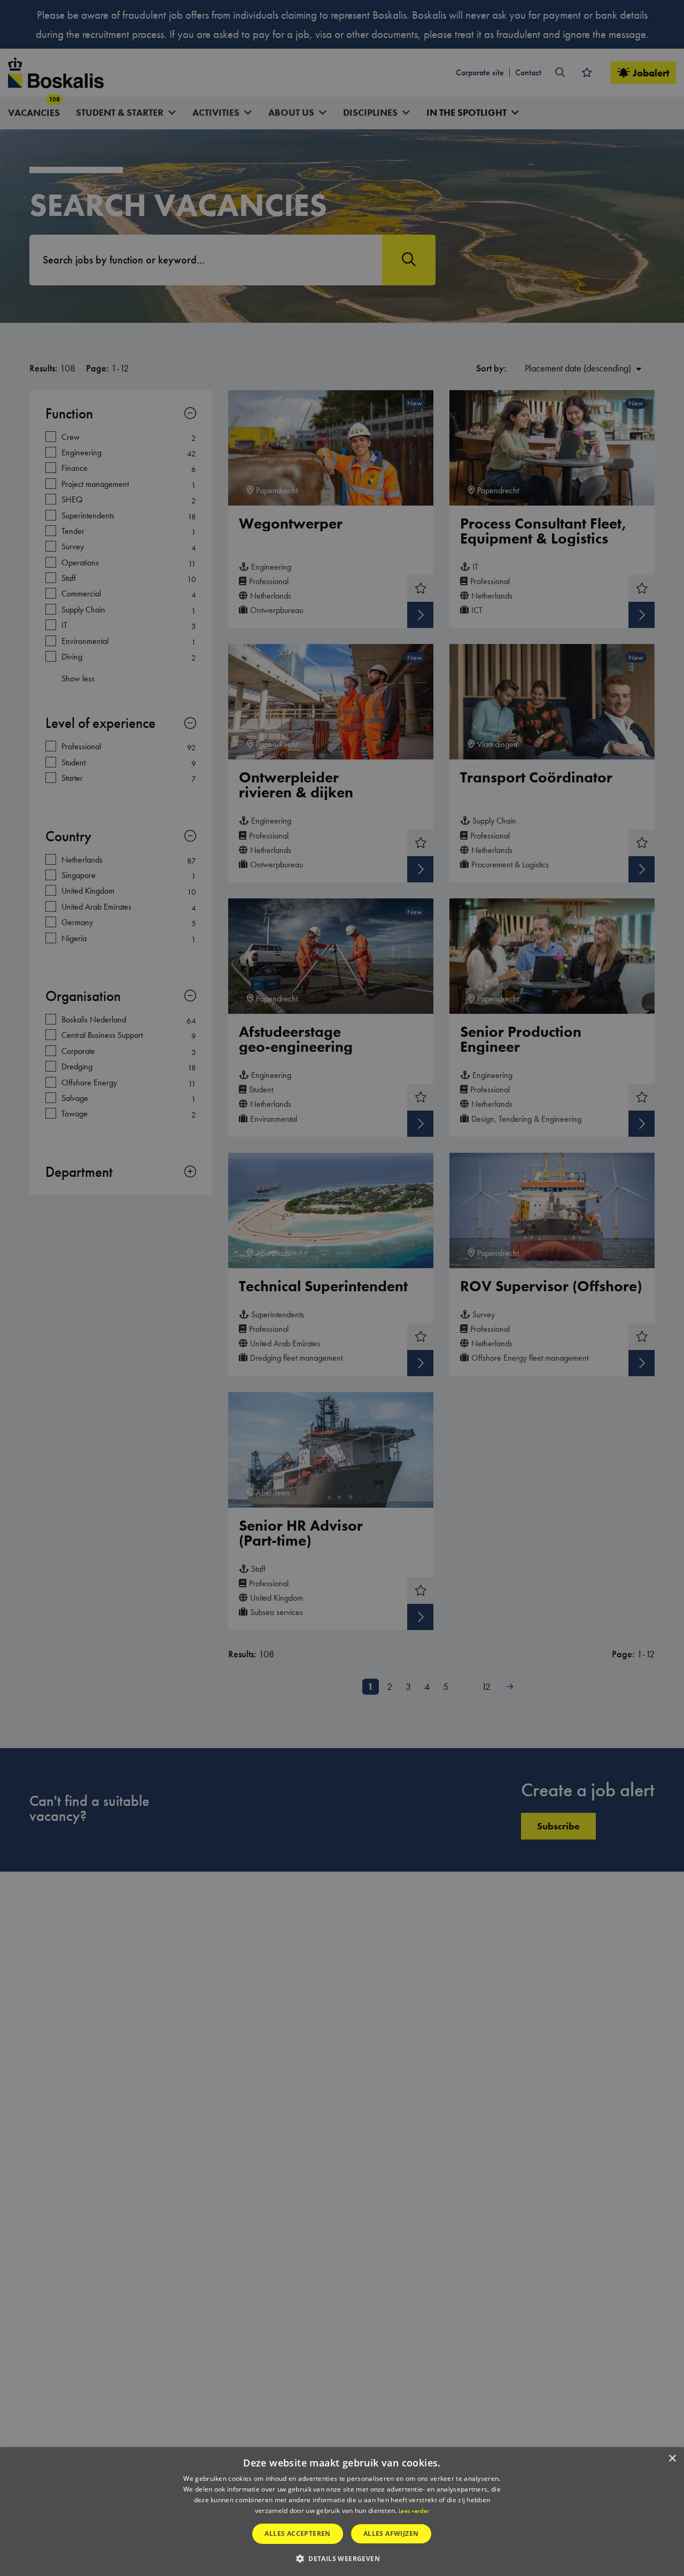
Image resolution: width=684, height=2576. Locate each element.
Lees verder (414, 2511)
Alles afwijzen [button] (391, 2534)
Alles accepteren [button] (297, 2534)
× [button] (672, 2459)
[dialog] (342, 2512)
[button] (342, 2558)
